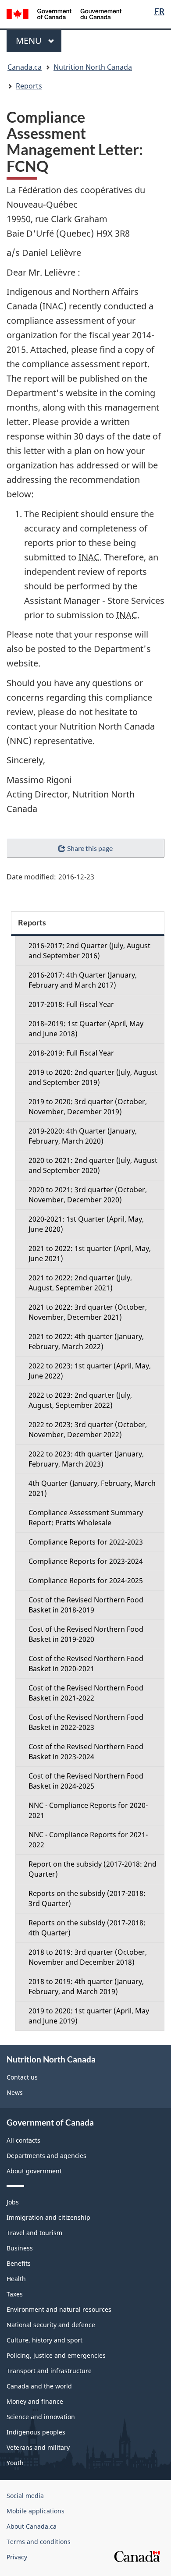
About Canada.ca (32, 2526)
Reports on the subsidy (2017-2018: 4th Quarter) (87, 1928)
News (15, 2092)
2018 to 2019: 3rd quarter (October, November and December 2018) (88, 1957)
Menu (30, 41)
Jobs (13, 2202)
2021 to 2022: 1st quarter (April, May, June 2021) (90, 1253)
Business (20, 2248)
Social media (25, 2496)
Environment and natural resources (59, 2309)
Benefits (19, 2263)
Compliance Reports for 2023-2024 (86, 1561)
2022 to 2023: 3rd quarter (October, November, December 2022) (88, 1430)
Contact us (22, 2077)
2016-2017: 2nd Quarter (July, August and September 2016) (89, 951)
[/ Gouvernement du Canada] (64, 13)
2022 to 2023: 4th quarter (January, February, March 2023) (86, 1459)
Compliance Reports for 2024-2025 (86, 1580)
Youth (15, 2463)
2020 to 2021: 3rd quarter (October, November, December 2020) (88, 1195)
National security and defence (51, 2325)
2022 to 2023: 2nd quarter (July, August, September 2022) (80, 1400)
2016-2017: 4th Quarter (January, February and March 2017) (83, 980)
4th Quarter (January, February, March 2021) (92, 1488)
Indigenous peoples (36, 2432)
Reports (29, 86)
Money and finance (35, 2401)
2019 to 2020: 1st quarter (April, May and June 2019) (89, 2016)
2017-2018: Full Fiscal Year (71, 1004)
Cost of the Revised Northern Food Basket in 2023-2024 (86, 1752)
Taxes (15, 2294)
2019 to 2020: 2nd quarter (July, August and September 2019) (93, 1077)
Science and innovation (41, 2417)
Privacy (17, 2557)
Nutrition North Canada (93, 67)
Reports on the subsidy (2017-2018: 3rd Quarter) (87, 1898)
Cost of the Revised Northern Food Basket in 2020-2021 (86, 1664)
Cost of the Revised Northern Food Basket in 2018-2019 (86, 1605)
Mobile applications (36, 2511)
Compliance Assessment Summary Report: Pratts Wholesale (86, 1518)
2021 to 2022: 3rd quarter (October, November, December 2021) (88, 1312)
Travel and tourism (34, 2233)
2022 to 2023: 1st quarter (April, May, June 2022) (90, 1371)
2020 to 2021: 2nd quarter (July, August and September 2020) (93, 1165)
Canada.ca (25, 67)
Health (16, 2279)
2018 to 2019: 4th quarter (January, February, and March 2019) (86, 1986)
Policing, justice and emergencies (56, 2355)
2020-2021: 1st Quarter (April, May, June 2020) (86, 1224)
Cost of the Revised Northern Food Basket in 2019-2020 (86, 1634)
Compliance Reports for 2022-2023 (86, 1542)
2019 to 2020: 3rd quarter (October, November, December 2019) (88, 1107)
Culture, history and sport (45, 2340)
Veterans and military (38, 2447)
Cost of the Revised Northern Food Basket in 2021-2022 (86, 1693)
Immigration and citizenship (48, 2217)
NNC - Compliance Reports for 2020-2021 (88, 1810)
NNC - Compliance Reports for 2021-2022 (88, 1840)
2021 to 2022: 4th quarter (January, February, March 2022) (86, 1341)
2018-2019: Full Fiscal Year (71, 1053)
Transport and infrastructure (49, 2371)
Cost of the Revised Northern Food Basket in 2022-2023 (86, 1722)
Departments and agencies (46, 2156)
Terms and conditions (39, 2542)
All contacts (23, 2140)
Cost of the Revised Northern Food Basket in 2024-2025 (86, 1781)
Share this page (90, 848)
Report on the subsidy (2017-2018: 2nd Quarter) (93, 1869)
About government (34, 2171)
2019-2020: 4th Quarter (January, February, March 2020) (83, 1136)
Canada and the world (39, 2386)
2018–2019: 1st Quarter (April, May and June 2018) (86, 1029)
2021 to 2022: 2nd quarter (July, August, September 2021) (80, 1283)
